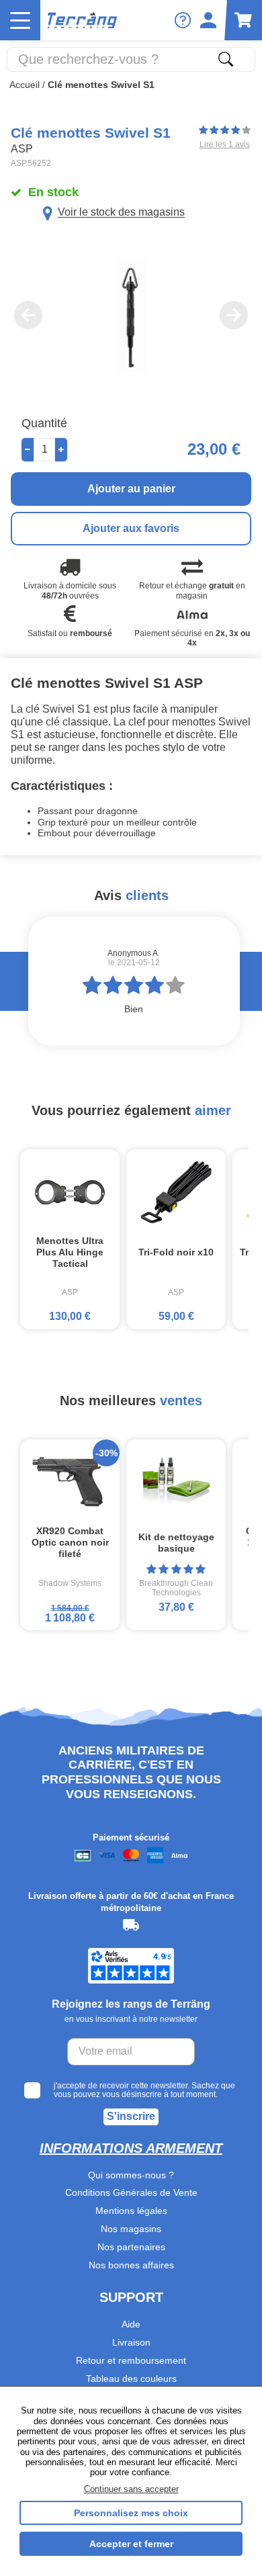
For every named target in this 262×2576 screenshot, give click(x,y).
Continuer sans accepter (131, 2489)
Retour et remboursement (131, 2360)
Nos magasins (131, 2229)
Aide (131, 2324)
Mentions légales (131, 2211)
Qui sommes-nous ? (131, 2175)
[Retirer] (28, 450)
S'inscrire (131, 2116)
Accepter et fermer (131, 2544)
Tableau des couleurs (131, 2379)
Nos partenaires (131, 2247)
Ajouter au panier (131, 489)
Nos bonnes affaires (131, 2265)
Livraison (131, 2342)
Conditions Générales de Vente (131, 2192)
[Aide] (183, 20)
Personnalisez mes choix (131, 2513)
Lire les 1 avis (225, 144)
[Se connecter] (208, 20)
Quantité (44, 423)
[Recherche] (226, 59)
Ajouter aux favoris (131, 528)
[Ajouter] (61, 450)
